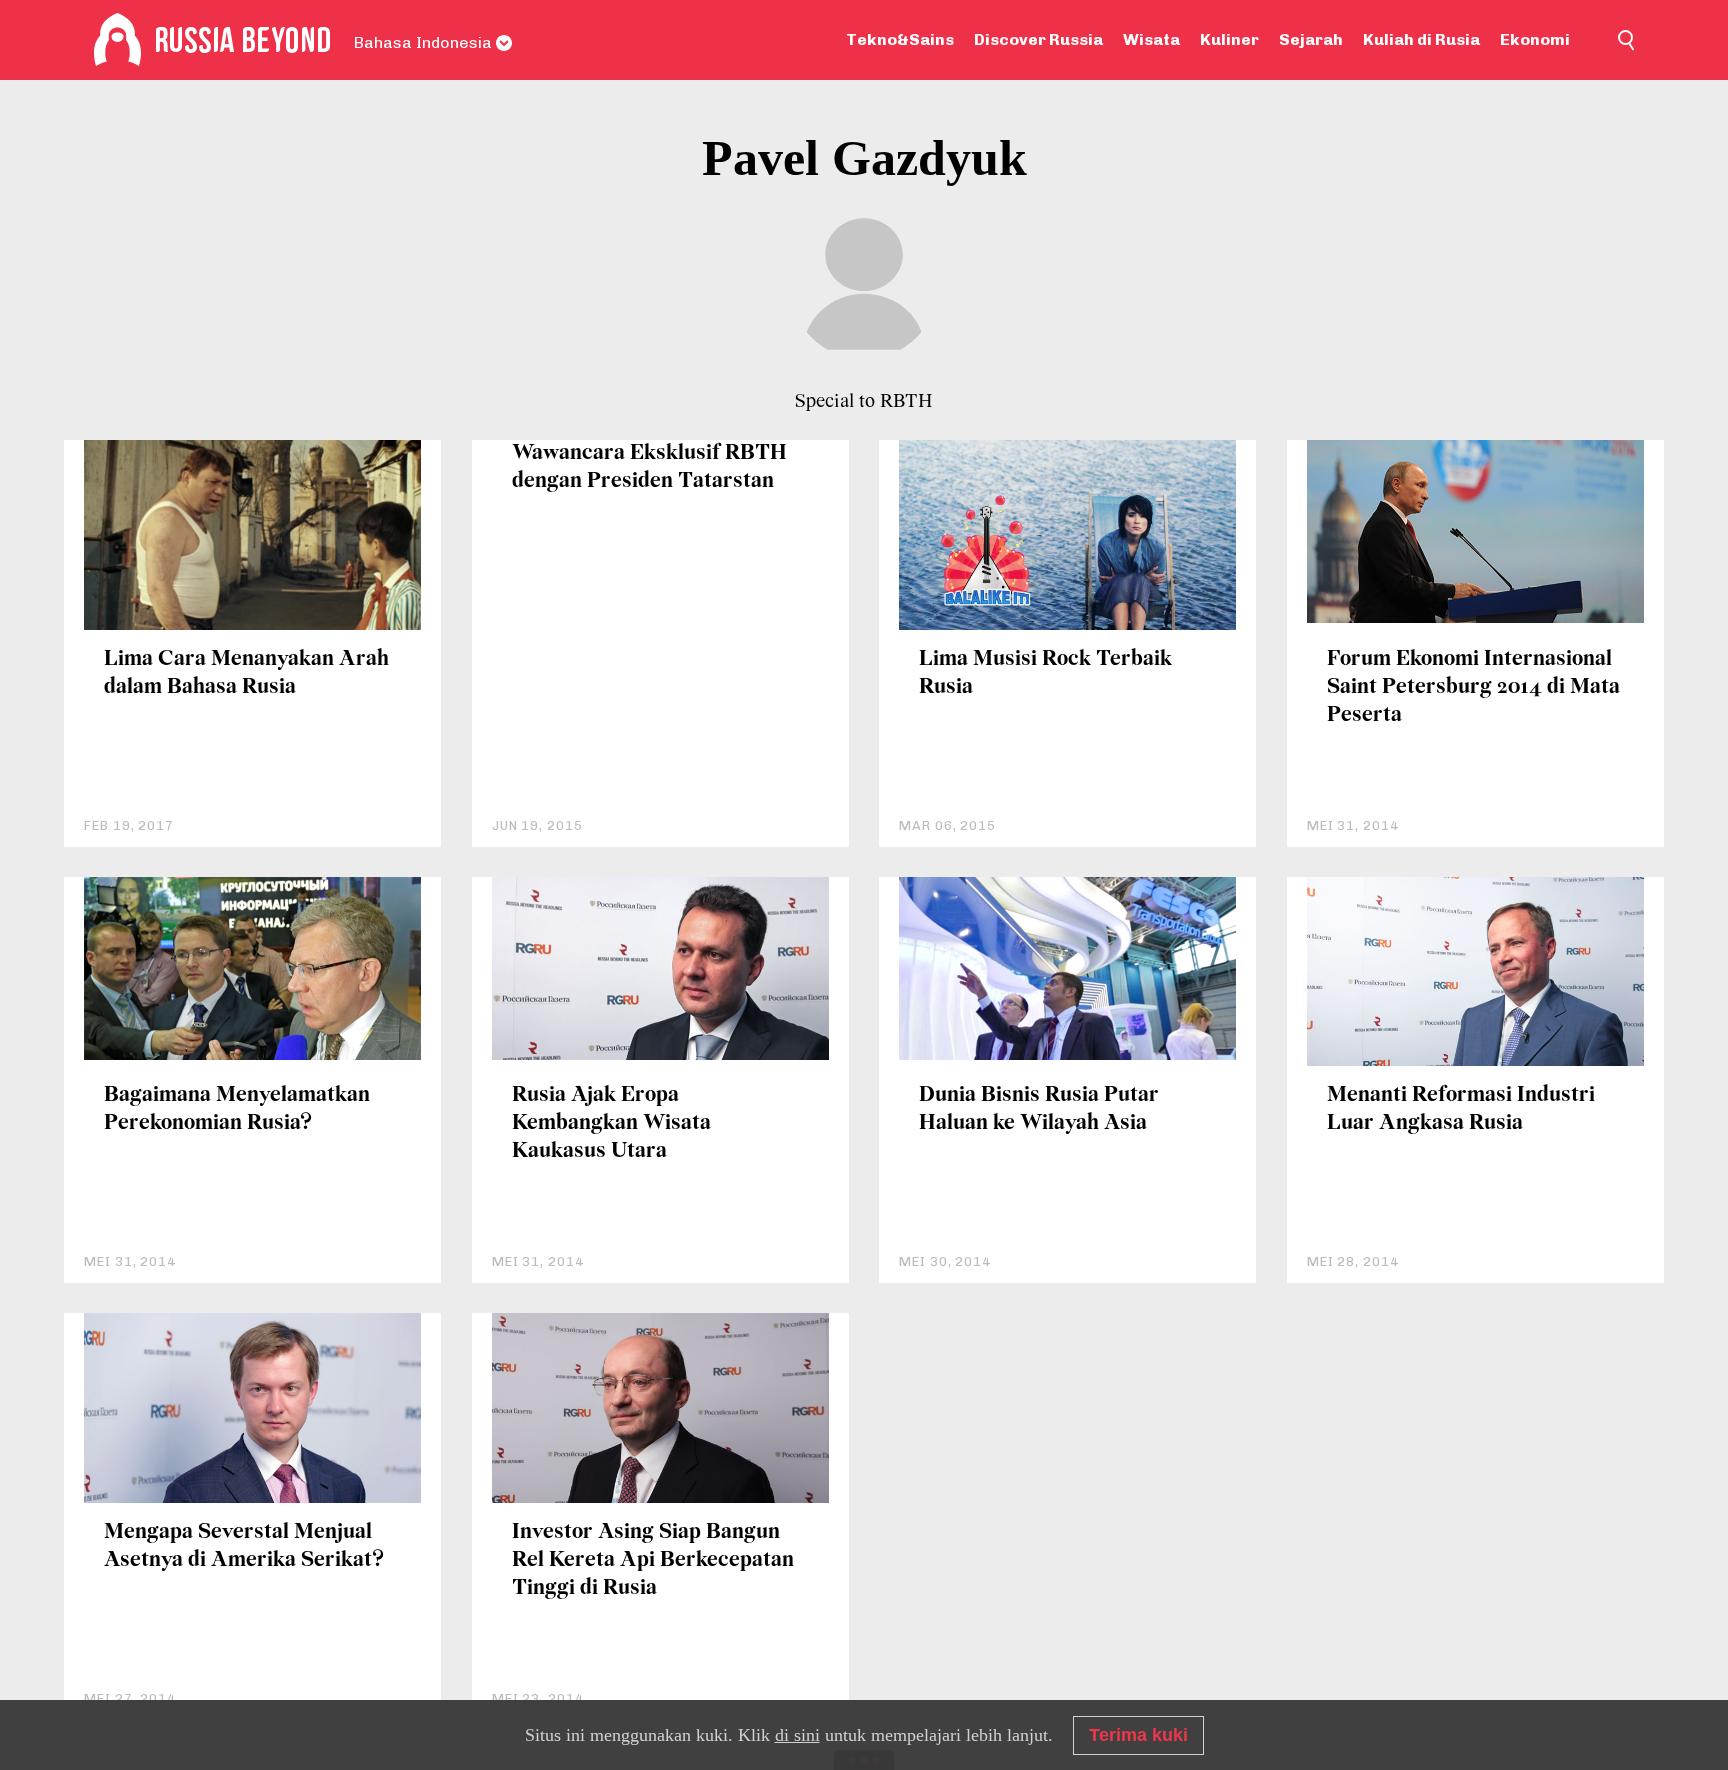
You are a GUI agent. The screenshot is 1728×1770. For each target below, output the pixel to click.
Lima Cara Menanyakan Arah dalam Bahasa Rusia (246, 673)
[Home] (117, 40)
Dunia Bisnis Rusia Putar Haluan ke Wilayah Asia (1039, 1109)
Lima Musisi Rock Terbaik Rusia (1045, 673)
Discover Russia (1038, 39)
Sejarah (1311, 39)
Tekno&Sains (900, 39)
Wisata (1151, 39)
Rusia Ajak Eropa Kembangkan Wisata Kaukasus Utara (611, 1123)
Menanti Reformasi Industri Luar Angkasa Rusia (1461, 1109)
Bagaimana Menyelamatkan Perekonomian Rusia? (237, 1109)
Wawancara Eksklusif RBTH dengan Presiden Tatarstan (649, 467)
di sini (797, 1735)
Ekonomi (1535, 39)
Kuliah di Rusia (1421, 39)
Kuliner (1229, 39)
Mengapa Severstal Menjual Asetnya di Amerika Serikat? (244, 1546)
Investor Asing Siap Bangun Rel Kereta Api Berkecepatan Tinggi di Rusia (653, 1560)
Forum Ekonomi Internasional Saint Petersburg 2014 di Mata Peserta (1473, 687)
